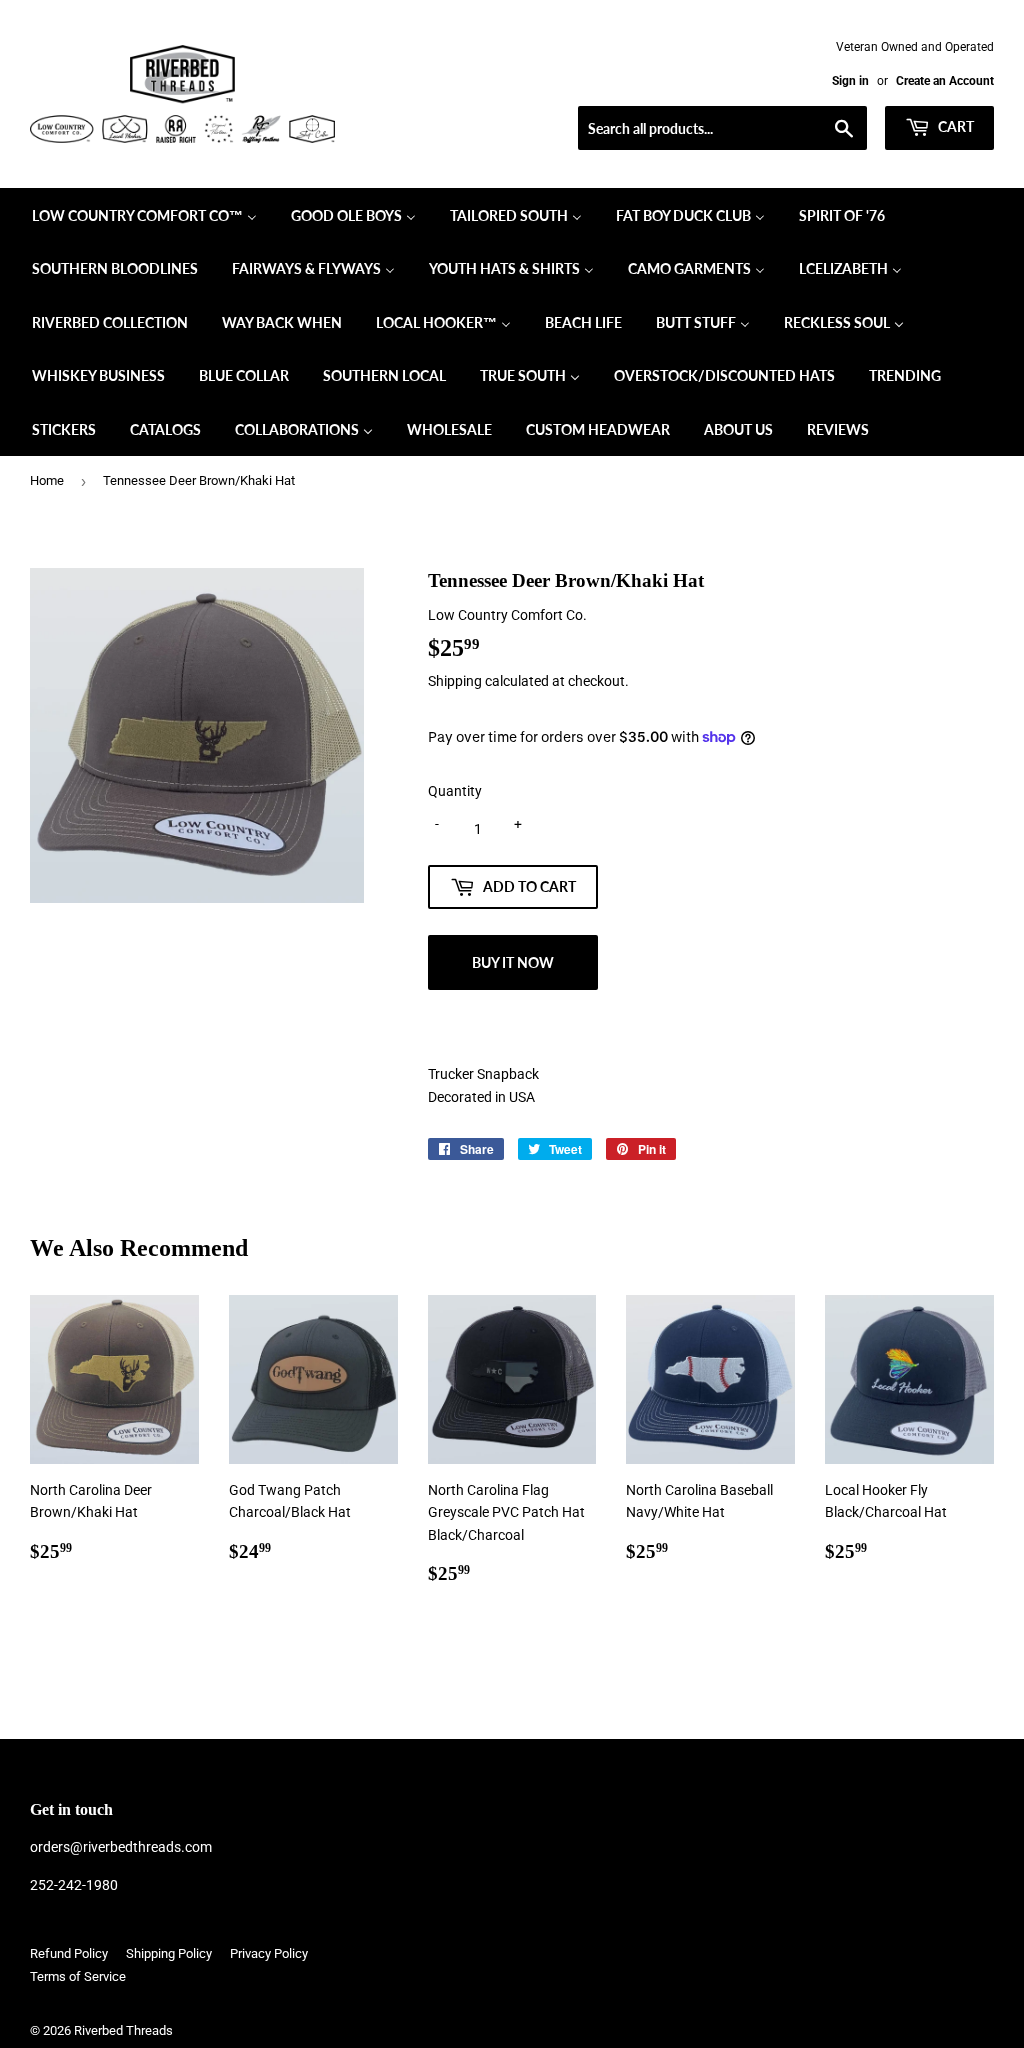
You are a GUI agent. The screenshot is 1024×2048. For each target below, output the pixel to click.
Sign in (850, 81)
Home (47, 480)
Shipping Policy (169, 1953)
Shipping (455, 681)
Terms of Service (78, 1976)
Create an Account (945, 81)
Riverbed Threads (123, 2030)
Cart (954, 126)
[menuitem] (144, 215)
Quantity (455, 791)
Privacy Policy (269, 1953)
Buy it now (513, 962)
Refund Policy (69, 1953)
